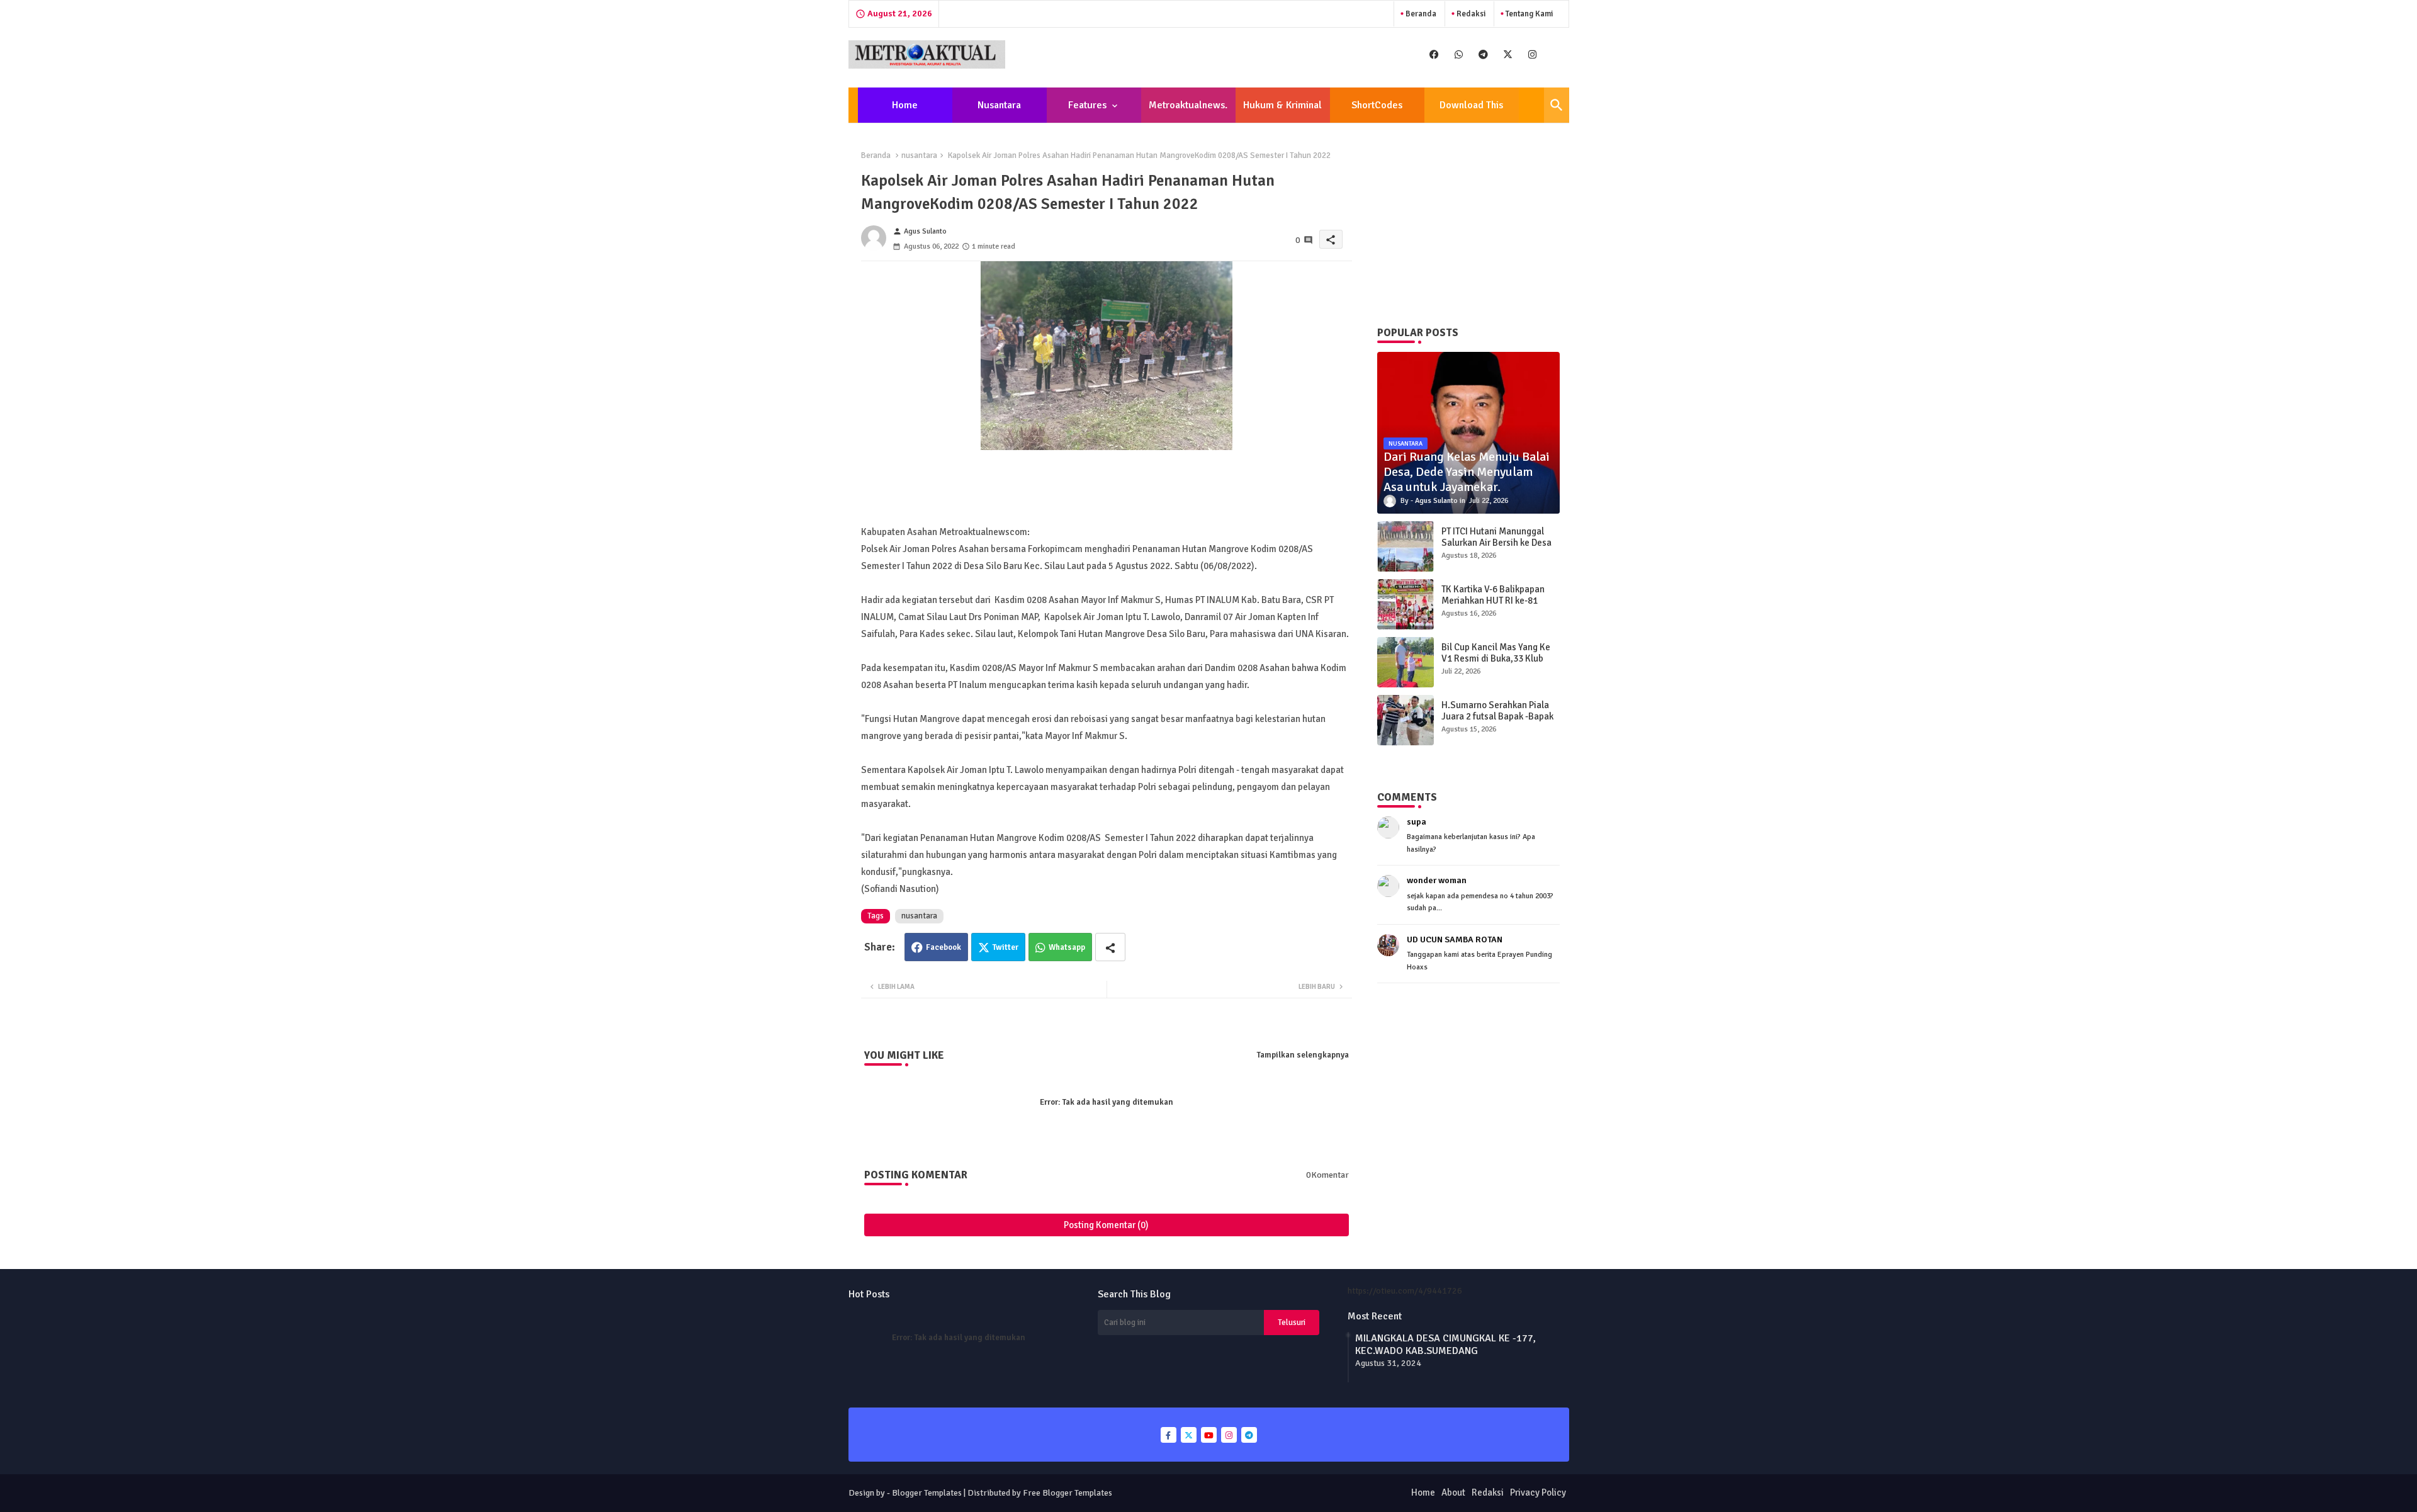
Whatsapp (1067, 947)
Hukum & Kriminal (1282, 105)
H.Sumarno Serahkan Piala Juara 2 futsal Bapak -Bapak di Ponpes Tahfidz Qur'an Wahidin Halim (1497, 722)
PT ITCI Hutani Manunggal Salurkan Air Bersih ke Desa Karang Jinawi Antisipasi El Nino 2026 (1496, 548)
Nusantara (999, 105)
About (1453, 1492)
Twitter (1006, 947)
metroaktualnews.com (1188, 111)
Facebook (944, 947)
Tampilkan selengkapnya (1303, 1055)
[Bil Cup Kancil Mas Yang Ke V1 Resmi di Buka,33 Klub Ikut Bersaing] (1406, 662)
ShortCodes (1377, 105)
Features (1087, 105)
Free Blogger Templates (1068, 1493)
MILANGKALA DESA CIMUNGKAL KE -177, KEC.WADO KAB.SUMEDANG (1445, 1345)
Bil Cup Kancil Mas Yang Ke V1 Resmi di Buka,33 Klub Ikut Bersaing (1496, 658)
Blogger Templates (927, 1493)
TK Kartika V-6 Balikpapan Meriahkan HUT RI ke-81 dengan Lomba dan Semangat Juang (1493, 606)
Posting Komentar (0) (1106, 1225)
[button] (1557, 105)
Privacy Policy (1538, 1492)
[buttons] (1434, 54)
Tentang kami (1528, 14)
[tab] (905, 105)
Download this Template (1471, 111)
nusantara (919, 155)
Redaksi (1470, 14)
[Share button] (1110, 947)
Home (905, 105)
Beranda (1420, 14)
